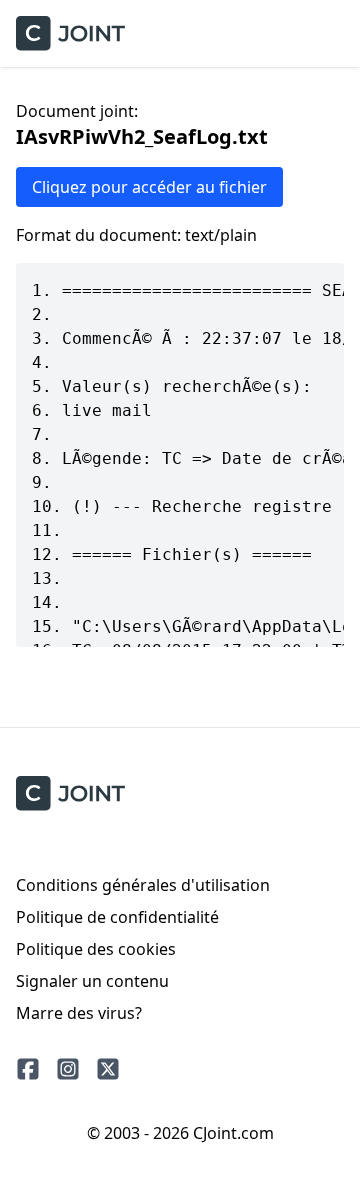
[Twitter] (108, 1069)
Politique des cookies (96, 949)
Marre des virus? (79, 1013)
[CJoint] (70, 793)
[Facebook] (28, 1069)
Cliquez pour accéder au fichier (149, 187)
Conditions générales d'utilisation (143, 885)
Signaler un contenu (92, 981)
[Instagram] (68, 1069)
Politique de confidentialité (117, 917)
